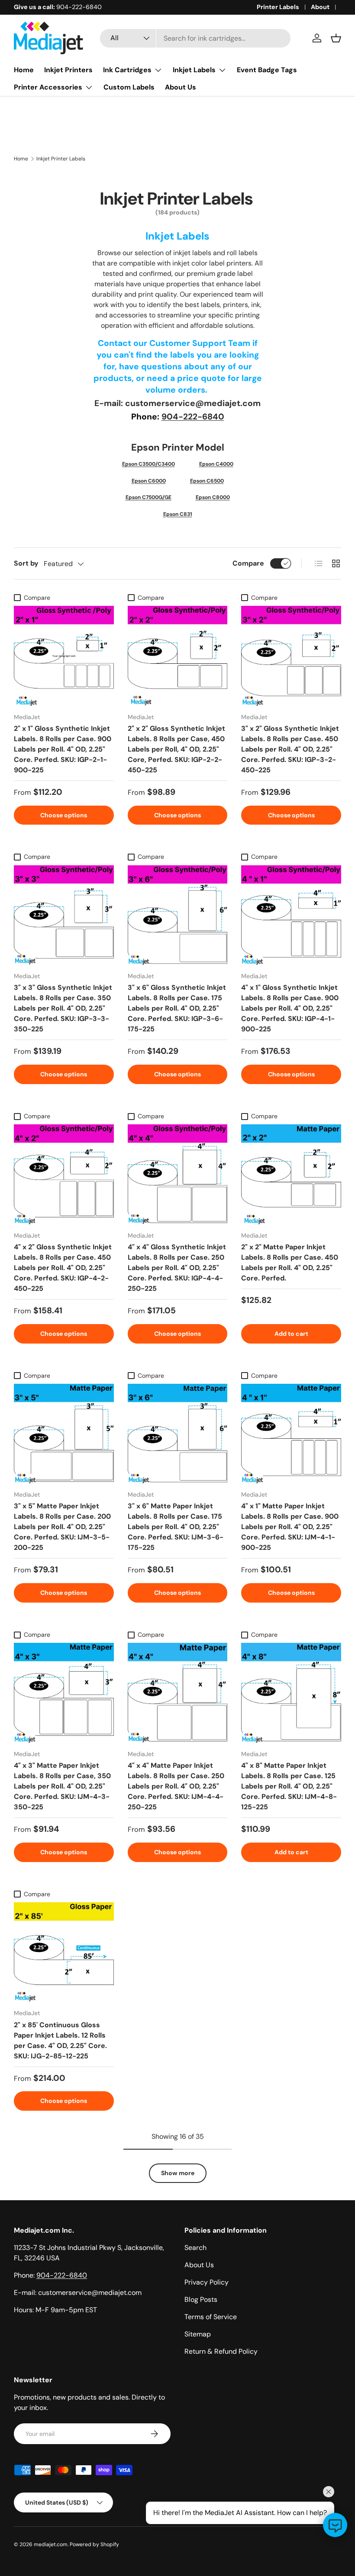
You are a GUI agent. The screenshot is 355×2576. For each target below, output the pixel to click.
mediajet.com (51, 2544)
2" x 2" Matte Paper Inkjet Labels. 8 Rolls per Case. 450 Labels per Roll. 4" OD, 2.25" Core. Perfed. (290, 1262)
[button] (336, 38)
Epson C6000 (149, 481)
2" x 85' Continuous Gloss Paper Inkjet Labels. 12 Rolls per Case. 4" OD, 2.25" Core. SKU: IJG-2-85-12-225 (60, 2040)
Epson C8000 (213, 497)
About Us (181, 87)
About (320, 7)
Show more (178, 2173)
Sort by (26, 563)
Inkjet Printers (68, 70)
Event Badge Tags (267, 70)
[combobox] (195, 38)
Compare (248, 563)
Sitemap (198, 2334)
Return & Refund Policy (221, 2351)
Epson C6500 (207, 481)
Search (195, 2248)
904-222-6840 (193, 417)
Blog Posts (201, 2299)
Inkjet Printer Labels (61, 159)
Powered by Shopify (94, 2544)
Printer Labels (278, 7)
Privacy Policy (207, 2282)
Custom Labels (129, 87)
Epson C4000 (216, 464)
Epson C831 (178, 514)
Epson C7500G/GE (148, 497)
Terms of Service (211, 2317)
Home (24, 70)
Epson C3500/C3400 (148, 464)
